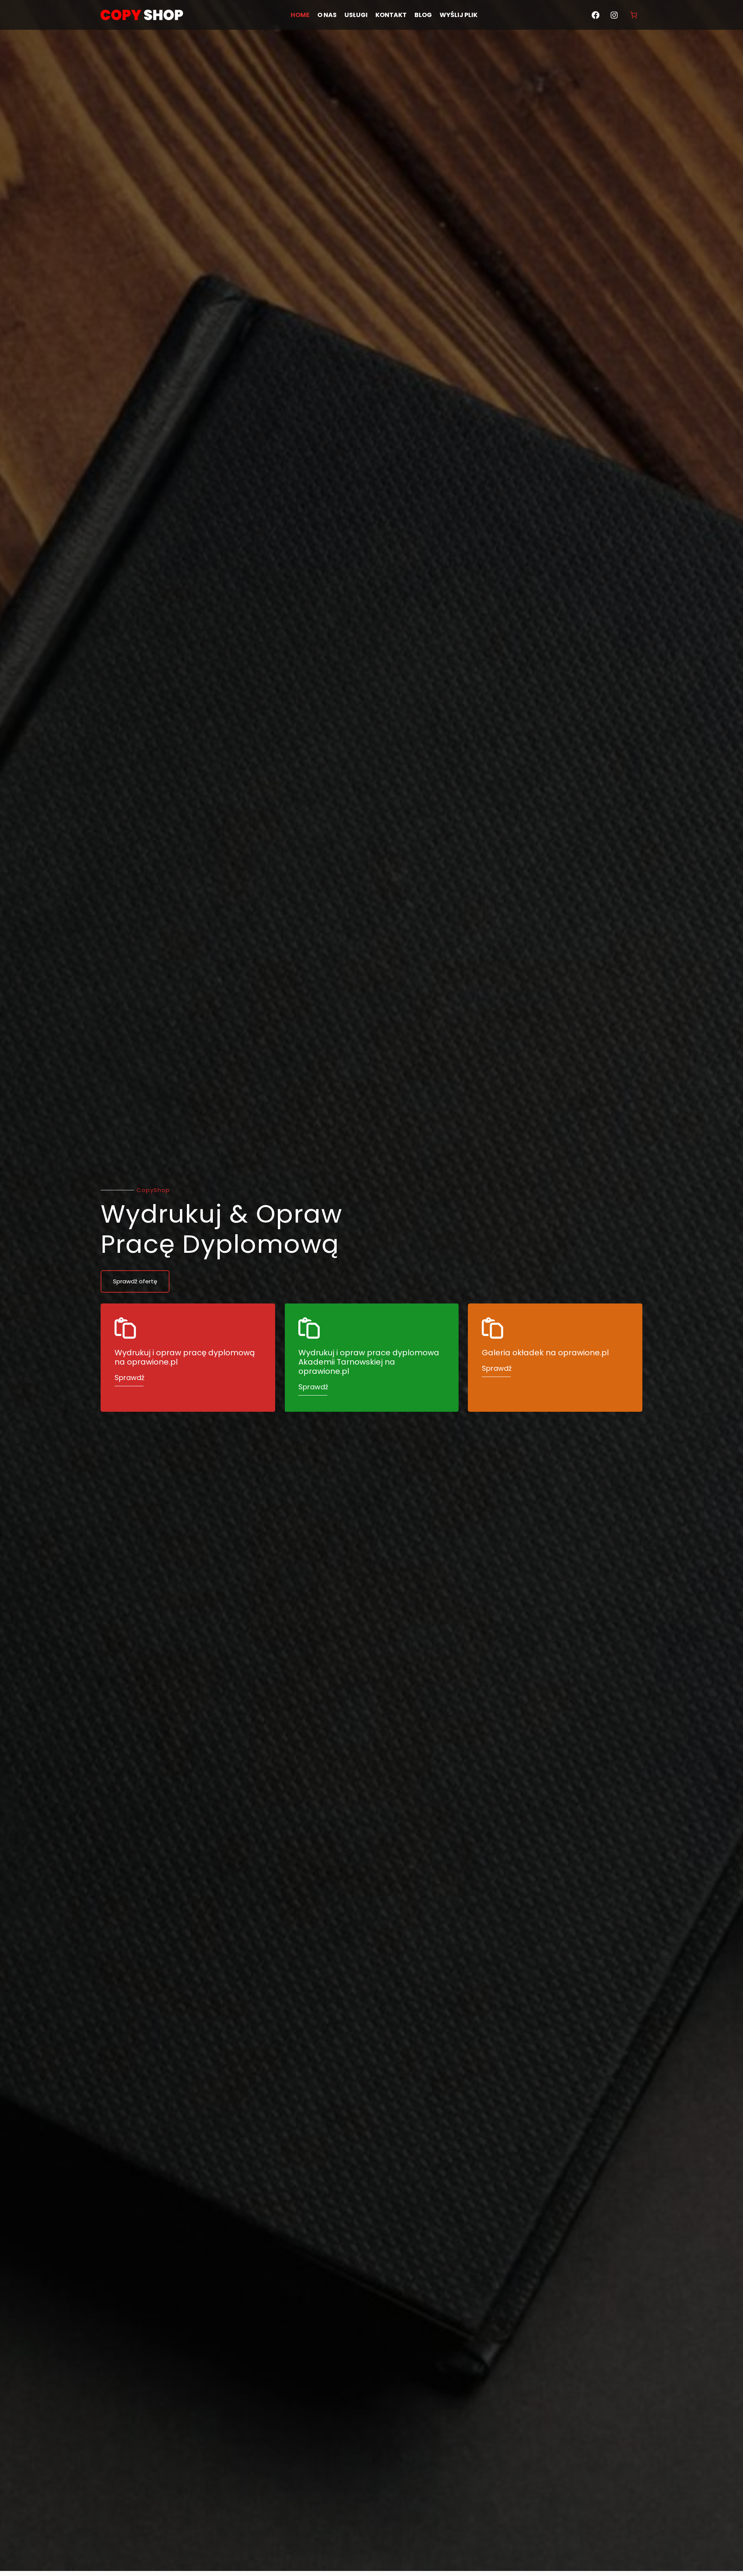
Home (300, 15)
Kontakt (391, 15)
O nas (327, 15)
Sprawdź (129, 1378)
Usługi (356, 15)
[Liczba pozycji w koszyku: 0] (634, 15)
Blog (423, 15)
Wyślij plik (459, 15)
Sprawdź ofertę (135, 1281)
